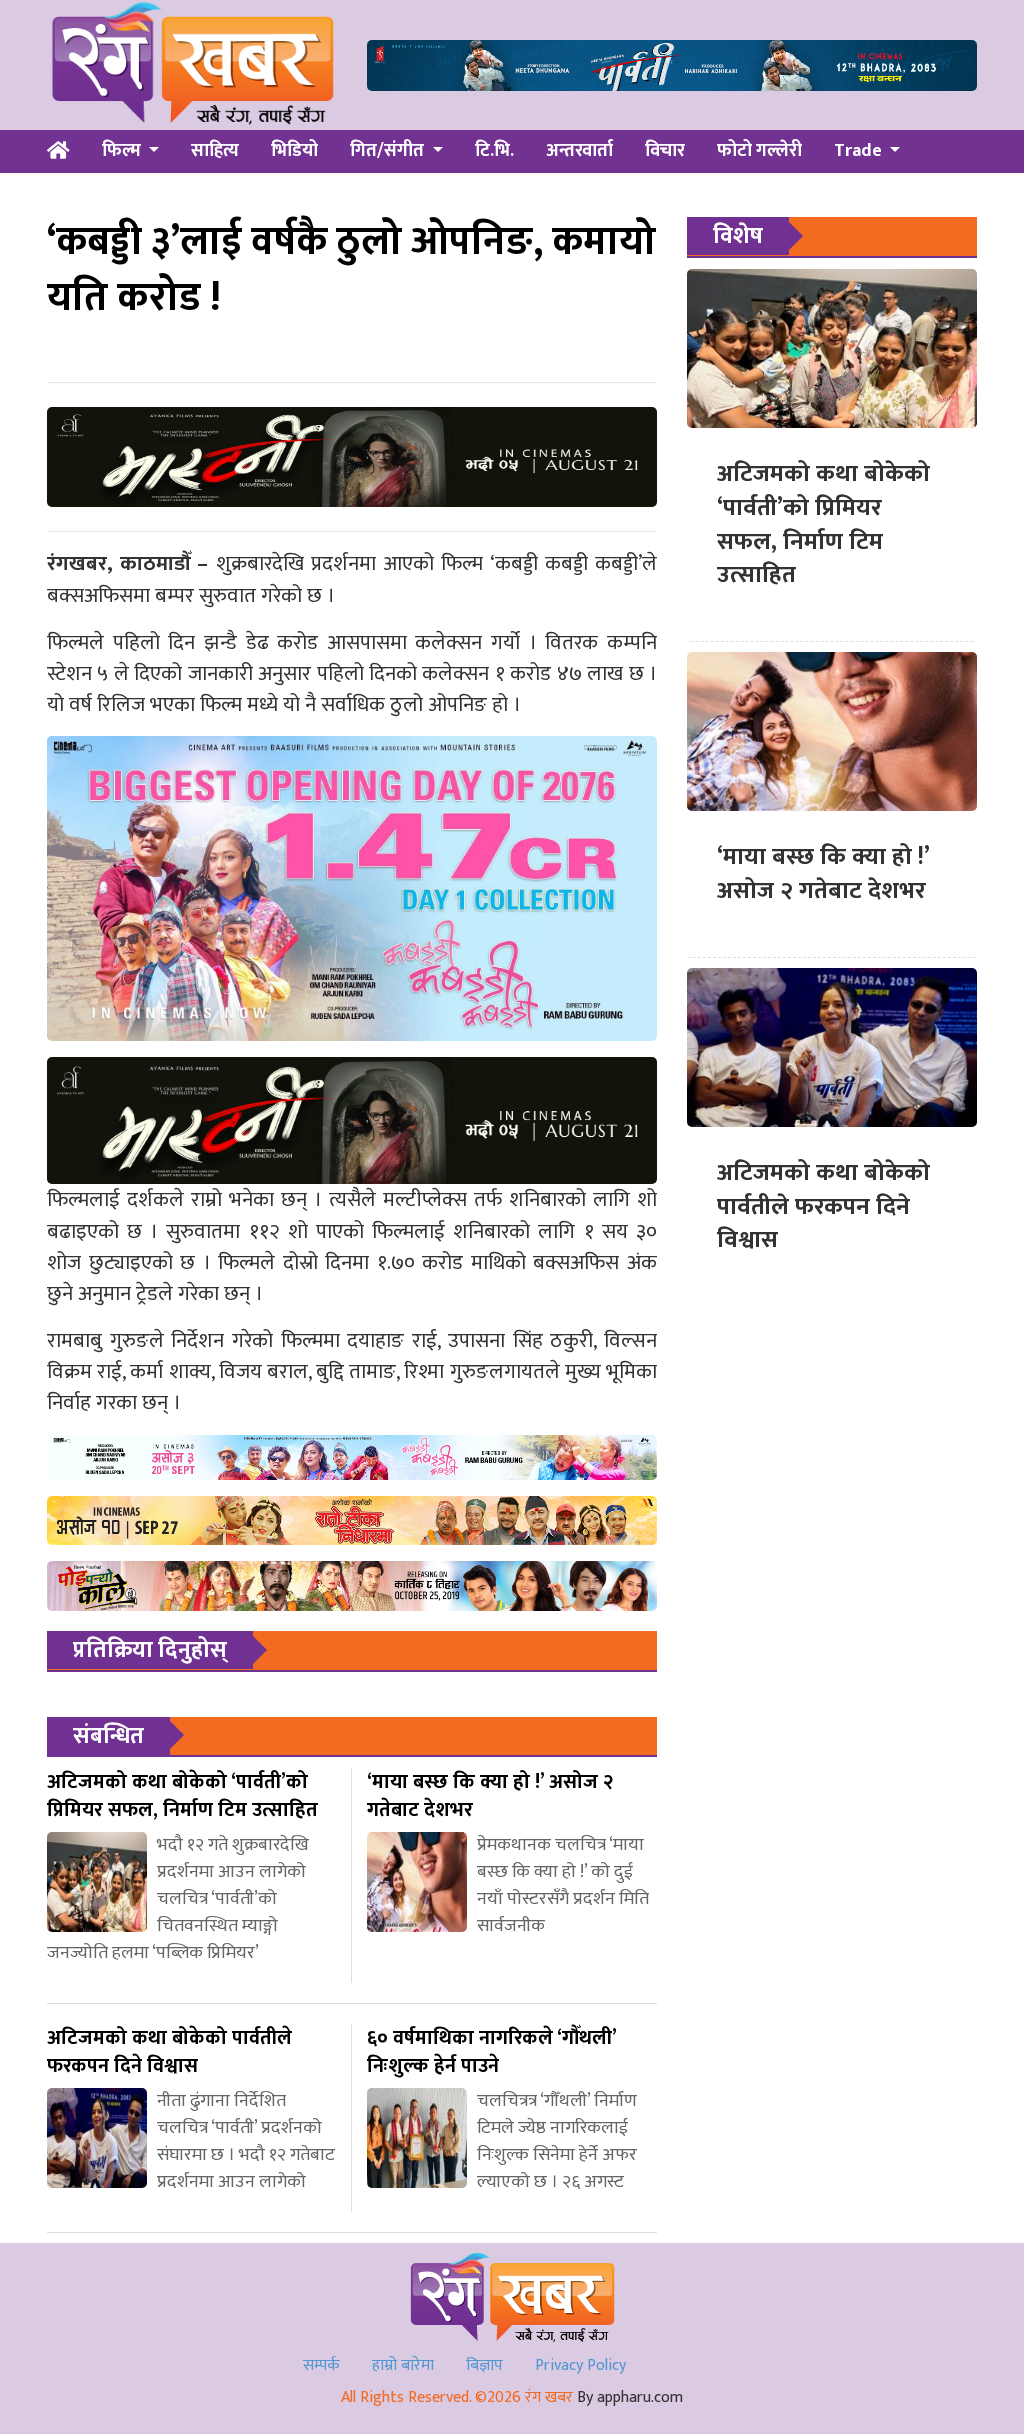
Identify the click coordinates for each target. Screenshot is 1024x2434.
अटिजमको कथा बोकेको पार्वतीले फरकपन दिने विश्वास (823, 1206)
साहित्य (215, 151)
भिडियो (294, 151)
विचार (665, 151)
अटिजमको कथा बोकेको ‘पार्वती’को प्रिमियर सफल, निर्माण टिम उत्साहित (823, 524)
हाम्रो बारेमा (403, 2365)
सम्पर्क (321, 2365)
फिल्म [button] (123, 151)
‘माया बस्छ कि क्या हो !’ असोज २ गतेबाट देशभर (823, 874)
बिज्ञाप (484, 2365)
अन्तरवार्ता (579, 151)
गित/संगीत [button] (389, 151)
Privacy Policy (580, 2365)
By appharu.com (630, 2397)
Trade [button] (860, 151)
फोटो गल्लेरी (759, 151)
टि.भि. (494, 151)
